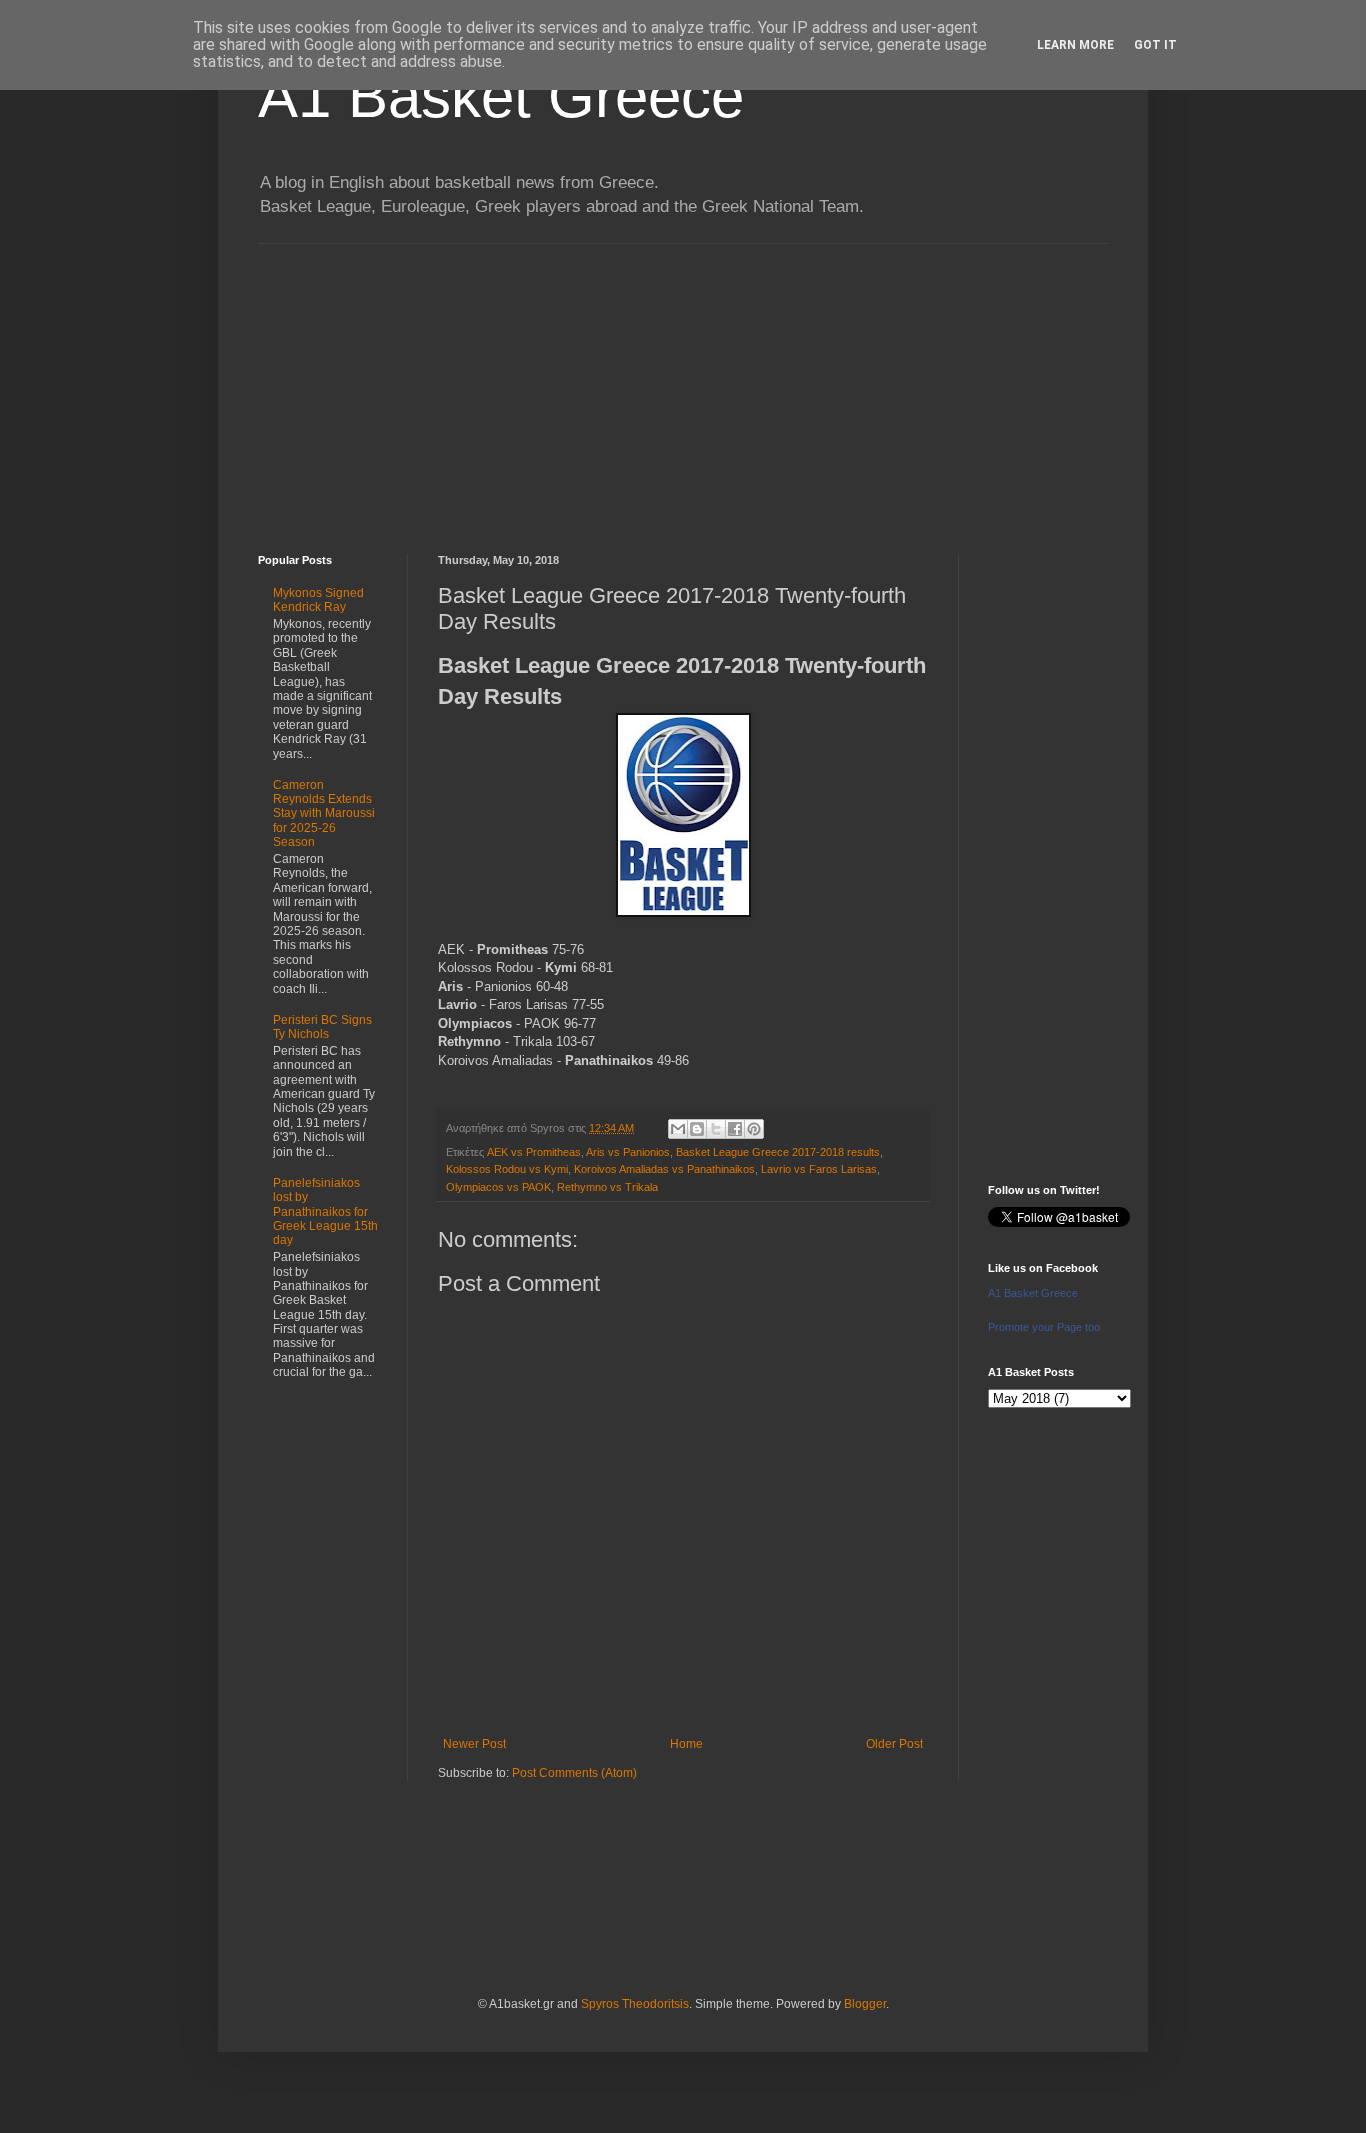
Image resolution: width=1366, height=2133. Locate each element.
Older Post (894, 1744)
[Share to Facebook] (735, 1129)
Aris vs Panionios (628, 1152)
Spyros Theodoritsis (635, 2004)
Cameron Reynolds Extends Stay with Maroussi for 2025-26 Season (324, 814)
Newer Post (474, 1744)
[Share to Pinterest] (754, 1129)
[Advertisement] (683, 384)
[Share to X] (716, 1129)
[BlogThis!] (697, 1129)
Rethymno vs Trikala (607, 1187)
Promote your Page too (1044, 1327)
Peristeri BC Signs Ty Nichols (322, 1027)
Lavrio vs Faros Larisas (819, 1169)
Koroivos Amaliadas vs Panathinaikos (664, 1169)
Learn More (1075, 45)
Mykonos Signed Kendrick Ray (318, 600)
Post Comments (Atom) (574, 1773)
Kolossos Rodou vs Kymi (507, 1169)
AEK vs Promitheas (534, 1152)
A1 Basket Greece (501, 96)
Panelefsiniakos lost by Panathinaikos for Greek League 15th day (325, 1212)
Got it (1155, 45)
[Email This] (678, 1129)
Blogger (865, 2004)
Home (686, 1744)
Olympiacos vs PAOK (498, 1187)
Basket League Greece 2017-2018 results (778, 1152)
